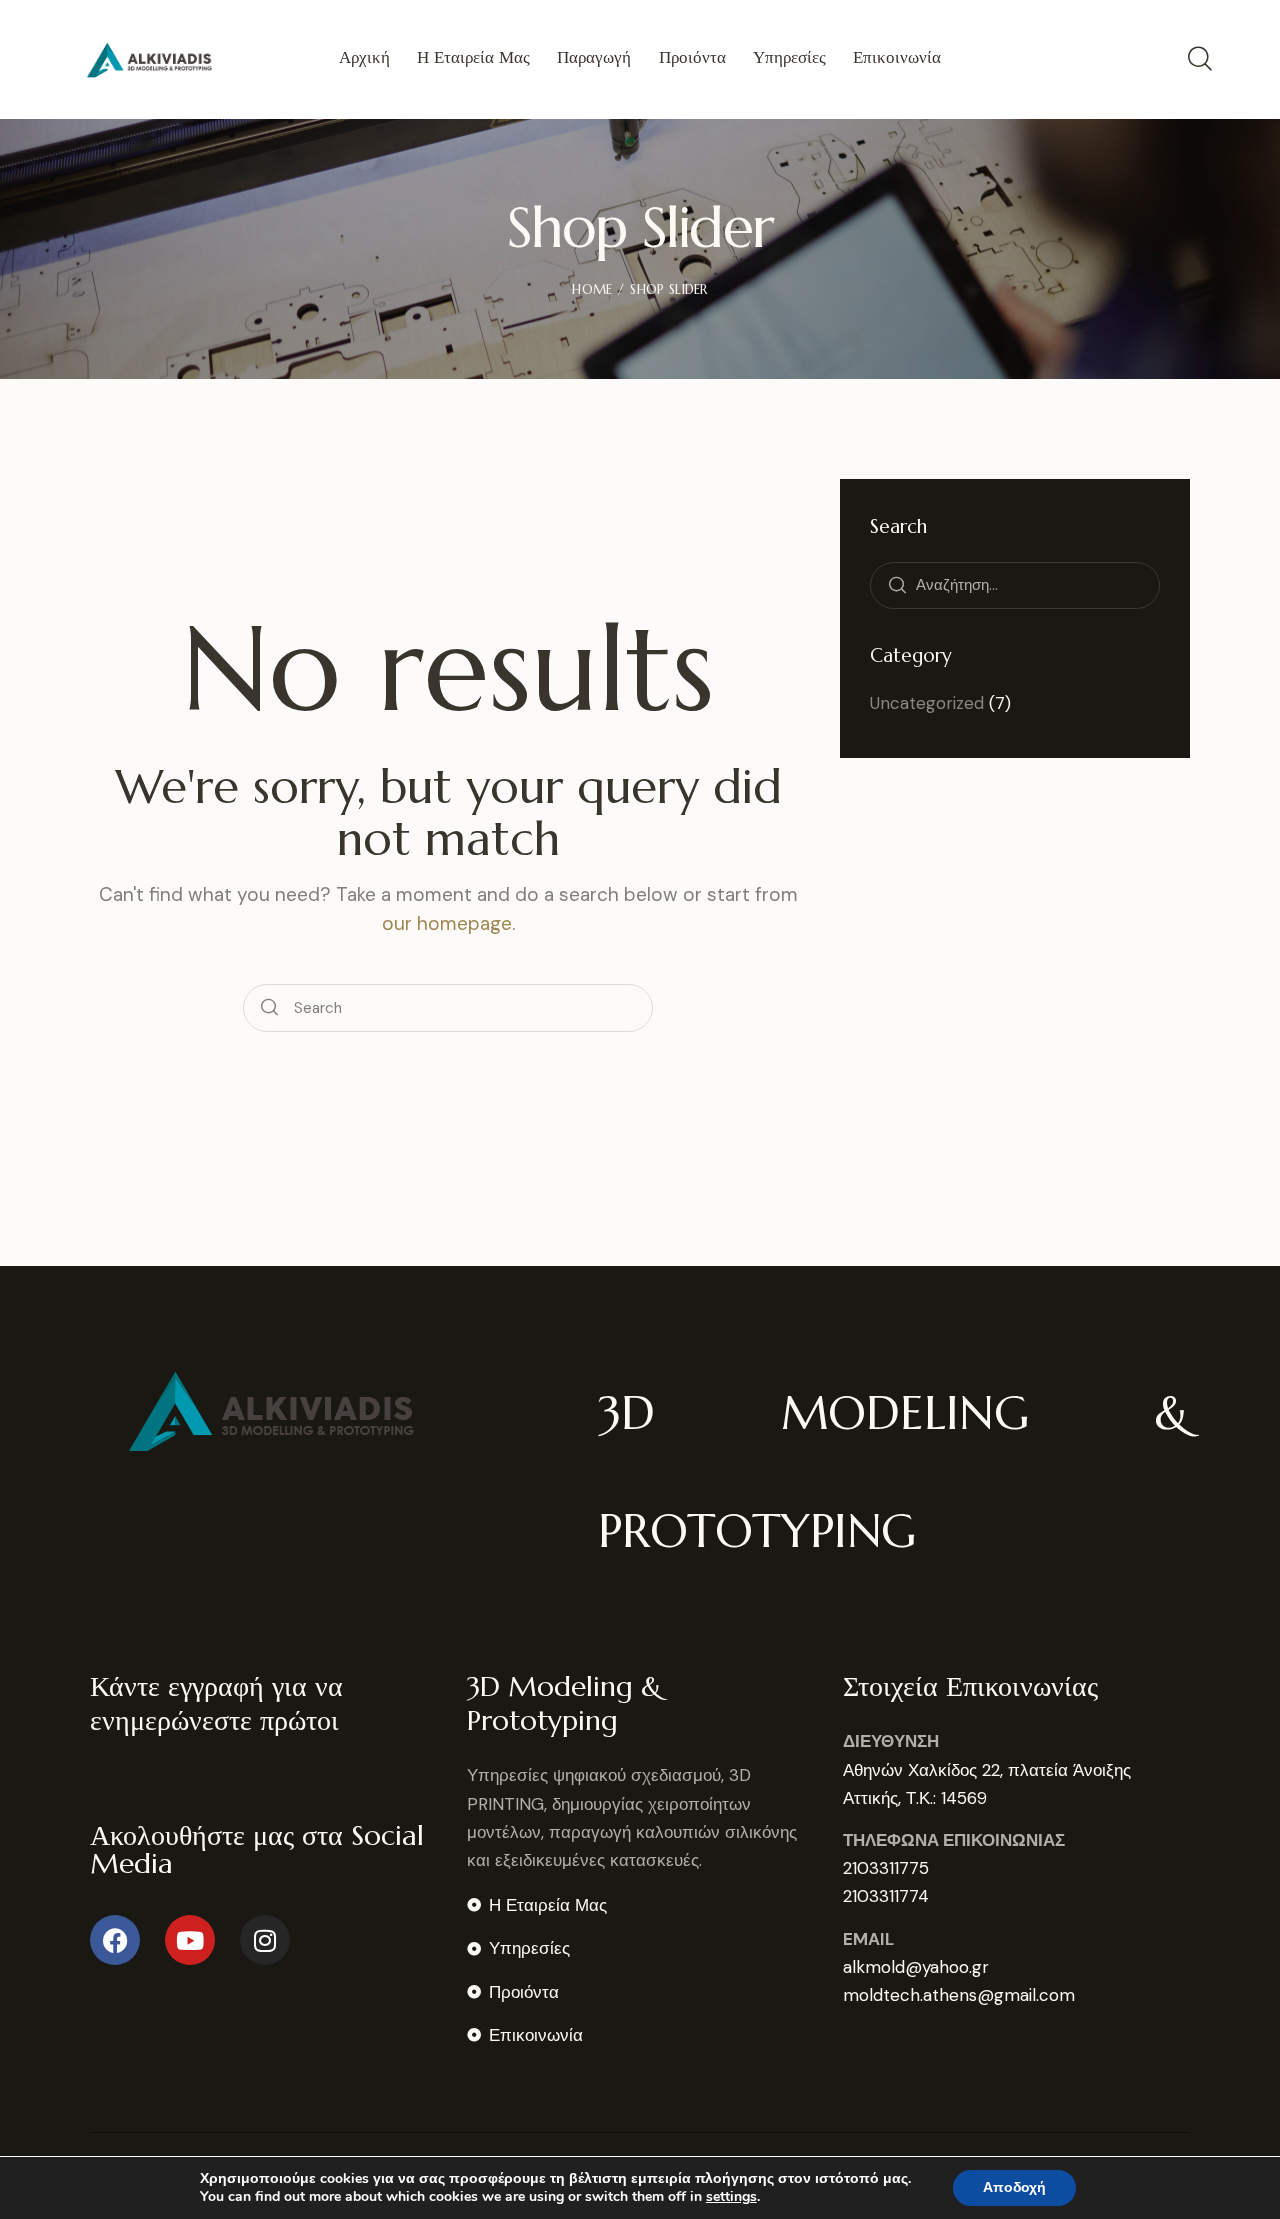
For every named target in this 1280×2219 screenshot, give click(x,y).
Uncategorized (927, 703)
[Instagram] (265, 1940)
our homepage (447, 923)
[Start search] (269, 1008)
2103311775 (886, 1868)
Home (592, 289)
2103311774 (886, 1896)
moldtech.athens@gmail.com (959, 1995)
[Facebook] (115, 1940)
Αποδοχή (1014, 2187)
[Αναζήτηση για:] (1015, 584)
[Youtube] (190, 1940)
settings (731, 2197)
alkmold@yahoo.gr (916, 1967)
